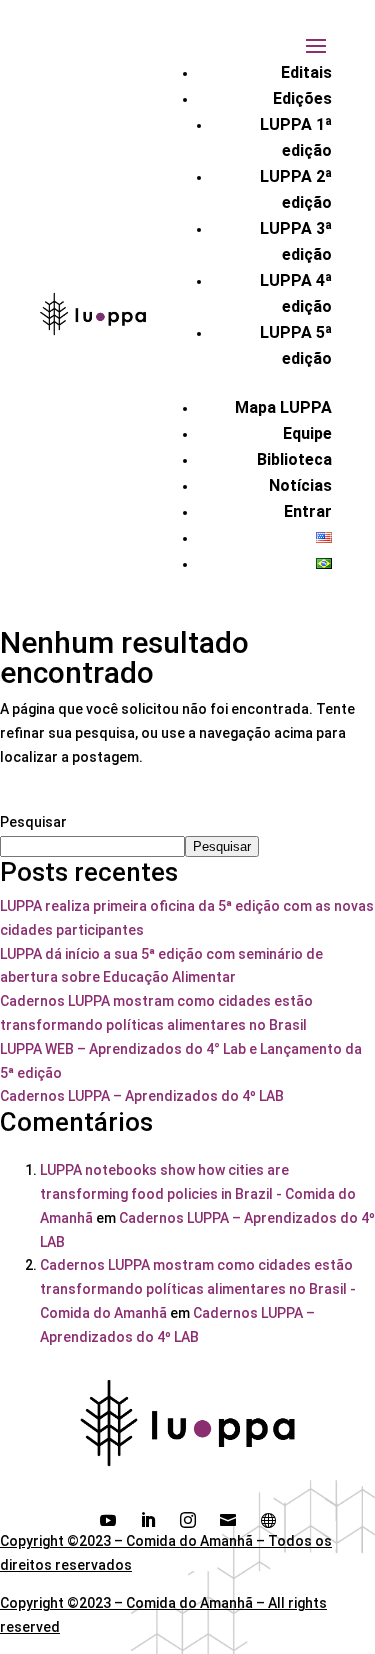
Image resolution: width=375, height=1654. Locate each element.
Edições (302, 98)
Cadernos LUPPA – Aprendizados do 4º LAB (142, 1096)
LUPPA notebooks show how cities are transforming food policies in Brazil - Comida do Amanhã (198, 1194)
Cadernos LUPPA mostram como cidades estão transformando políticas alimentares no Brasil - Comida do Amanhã (198, 1289)
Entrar (308, 511)
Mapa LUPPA (283, 407)
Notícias (300, 485)
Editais (306, 72)
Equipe (307, 433)
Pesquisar (33, 822)
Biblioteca (294, 459)
